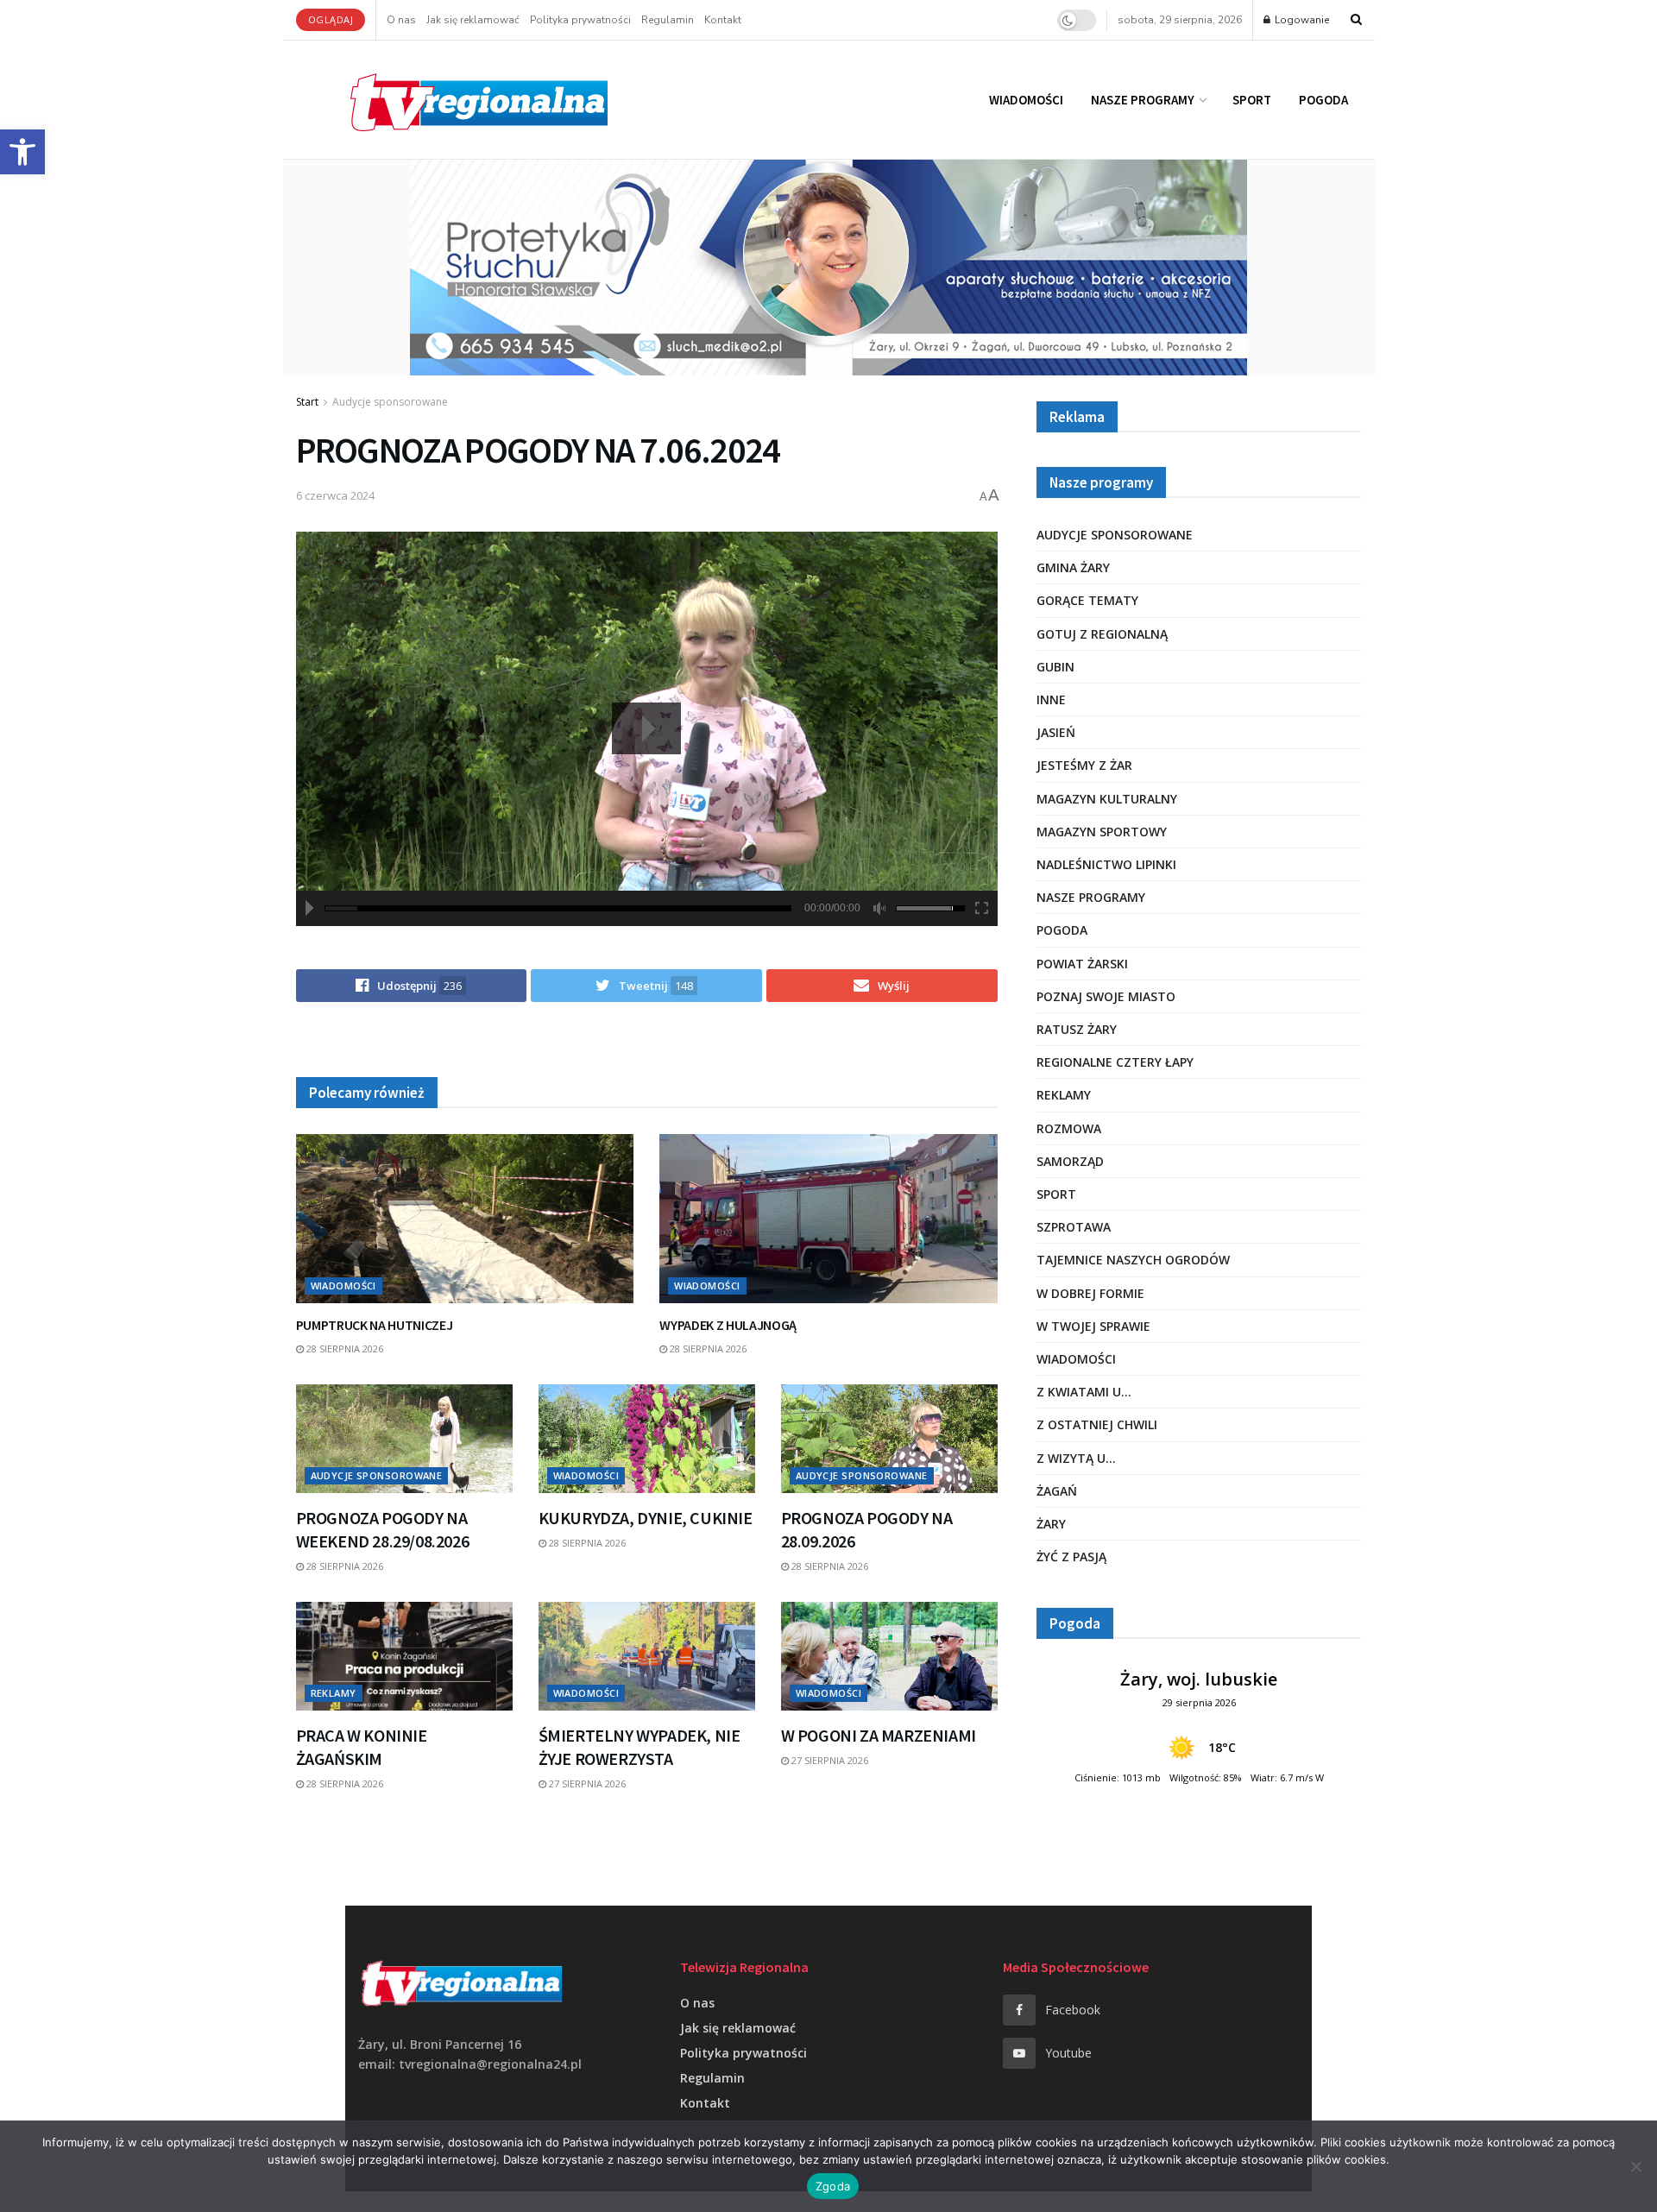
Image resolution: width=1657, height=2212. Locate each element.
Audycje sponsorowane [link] (390, 402)
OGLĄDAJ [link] (331, 19)
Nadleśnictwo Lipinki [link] (1106, 864)
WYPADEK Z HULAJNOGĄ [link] (728, 1325)
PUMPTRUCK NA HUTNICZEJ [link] (375, 1325)
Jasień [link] (1056, 732)
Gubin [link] (1055, 667)
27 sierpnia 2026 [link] (586, 1783)
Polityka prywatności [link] (580, 20)
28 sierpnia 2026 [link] (343, 1349)
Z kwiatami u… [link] (1084, 1392)
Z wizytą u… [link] (1076, 1458)
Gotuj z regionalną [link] (1102, 634)
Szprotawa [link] (1074, 1227)
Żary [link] (1051, 1524)
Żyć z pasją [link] (1071, 1557)
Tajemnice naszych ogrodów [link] (1133, 1260)
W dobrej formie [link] (1090, 1293)
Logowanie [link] (1301, 20)
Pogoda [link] (1323, 100)
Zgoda (833, 2186)
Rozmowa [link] (1069, 1128)
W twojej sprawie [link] (1093, 1326)
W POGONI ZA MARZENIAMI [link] (879, 1735)
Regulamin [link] (668, 20)
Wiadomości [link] (1026, 100)
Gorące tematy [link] (1087, 600)
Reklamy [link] (334, 1693)
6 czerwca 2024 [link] (335, 495)
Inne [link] (1051, 700)
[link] (22, 152)
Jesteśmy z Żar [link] (1084, 765)
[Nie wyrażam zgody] (1635, 2166)
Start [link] (307, 402)
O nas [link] (401, 20)
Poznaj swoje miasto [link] (1106, 996)
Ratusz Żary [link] (1077, 1029)
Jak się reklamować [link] (473, 20)
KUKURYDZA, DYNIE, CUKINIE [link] (646, 1518)
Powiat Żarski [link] (1082, 964)
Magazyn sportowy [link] (1102, 832)
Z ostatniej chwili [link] (1097, 1424)
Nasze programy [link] (1143, 100)
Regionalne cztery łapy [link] (1115, 1062)
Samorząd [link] (1070, 1161)
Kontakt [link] (723, 20)
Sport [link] (1252, 100)
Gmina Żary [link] (1073, 567)
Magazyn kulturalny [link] (1107, 799)
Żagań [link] (1057, 1491)
